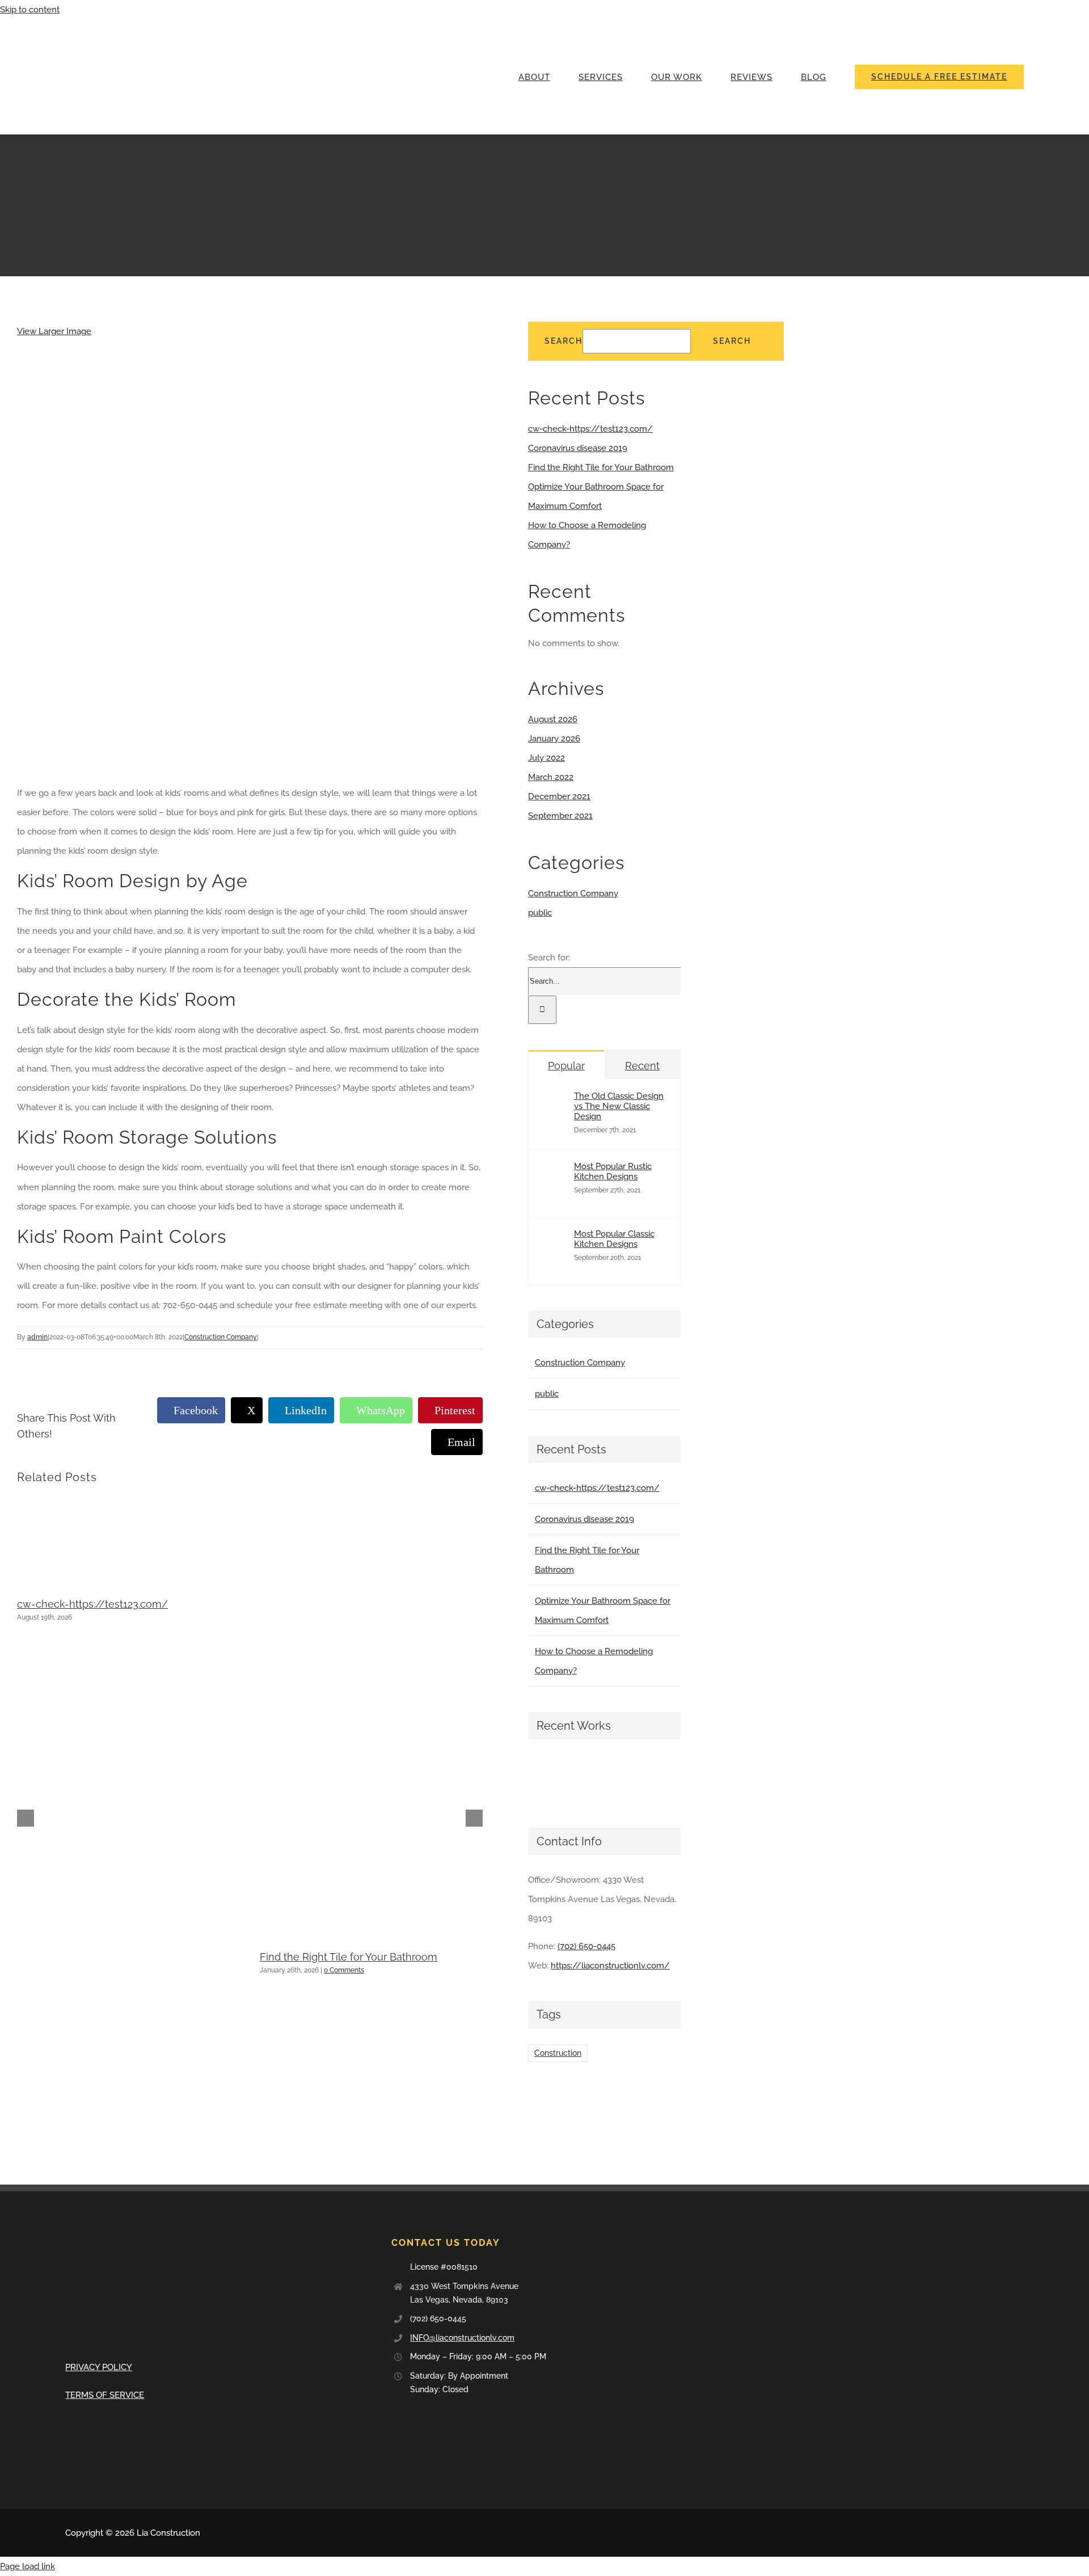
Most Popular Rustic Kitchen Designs (613, 1171)
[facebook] (984, 2533)
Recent (642, 1066)
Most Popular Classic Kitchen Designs (614, 1239)
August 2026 (553, 719)
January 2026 (554, 739)
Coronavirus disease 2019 (578, 448)
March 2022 (551, 777)
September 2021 (560, 816)
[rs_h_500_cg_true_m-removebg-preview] (150, 23)
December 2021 (559, 796)
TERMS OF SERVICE (105, 2395)
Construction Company (221, 1337)
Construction (558, 2053)
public (540, 913)
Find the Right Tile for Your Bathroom (349, 1957)
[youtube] (1002, 2533)
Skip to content (30, 10)
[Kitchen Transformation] (589, 1778)
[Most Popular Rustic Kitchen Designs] (556, 1196)
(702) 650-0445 (586, 1946)
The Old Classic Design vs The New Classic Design (619, 1106)
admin (37, 1337)
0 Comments (344, 1970)
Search (564, 341)
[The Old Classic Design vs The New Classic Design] (556, 1125)
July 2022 (546, 758)
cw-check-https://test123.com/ (92, 1604)
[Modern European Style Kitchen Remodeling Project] (548, 1778)
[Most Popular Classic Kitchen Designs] (556, 1263)
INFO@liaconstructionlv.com (462, 2338)
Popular (566, 1066)
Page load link (28, 2566)
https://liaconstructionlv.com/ (610, 1966)
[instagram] (1020, 2533)
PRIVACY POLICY (99, 2367)
